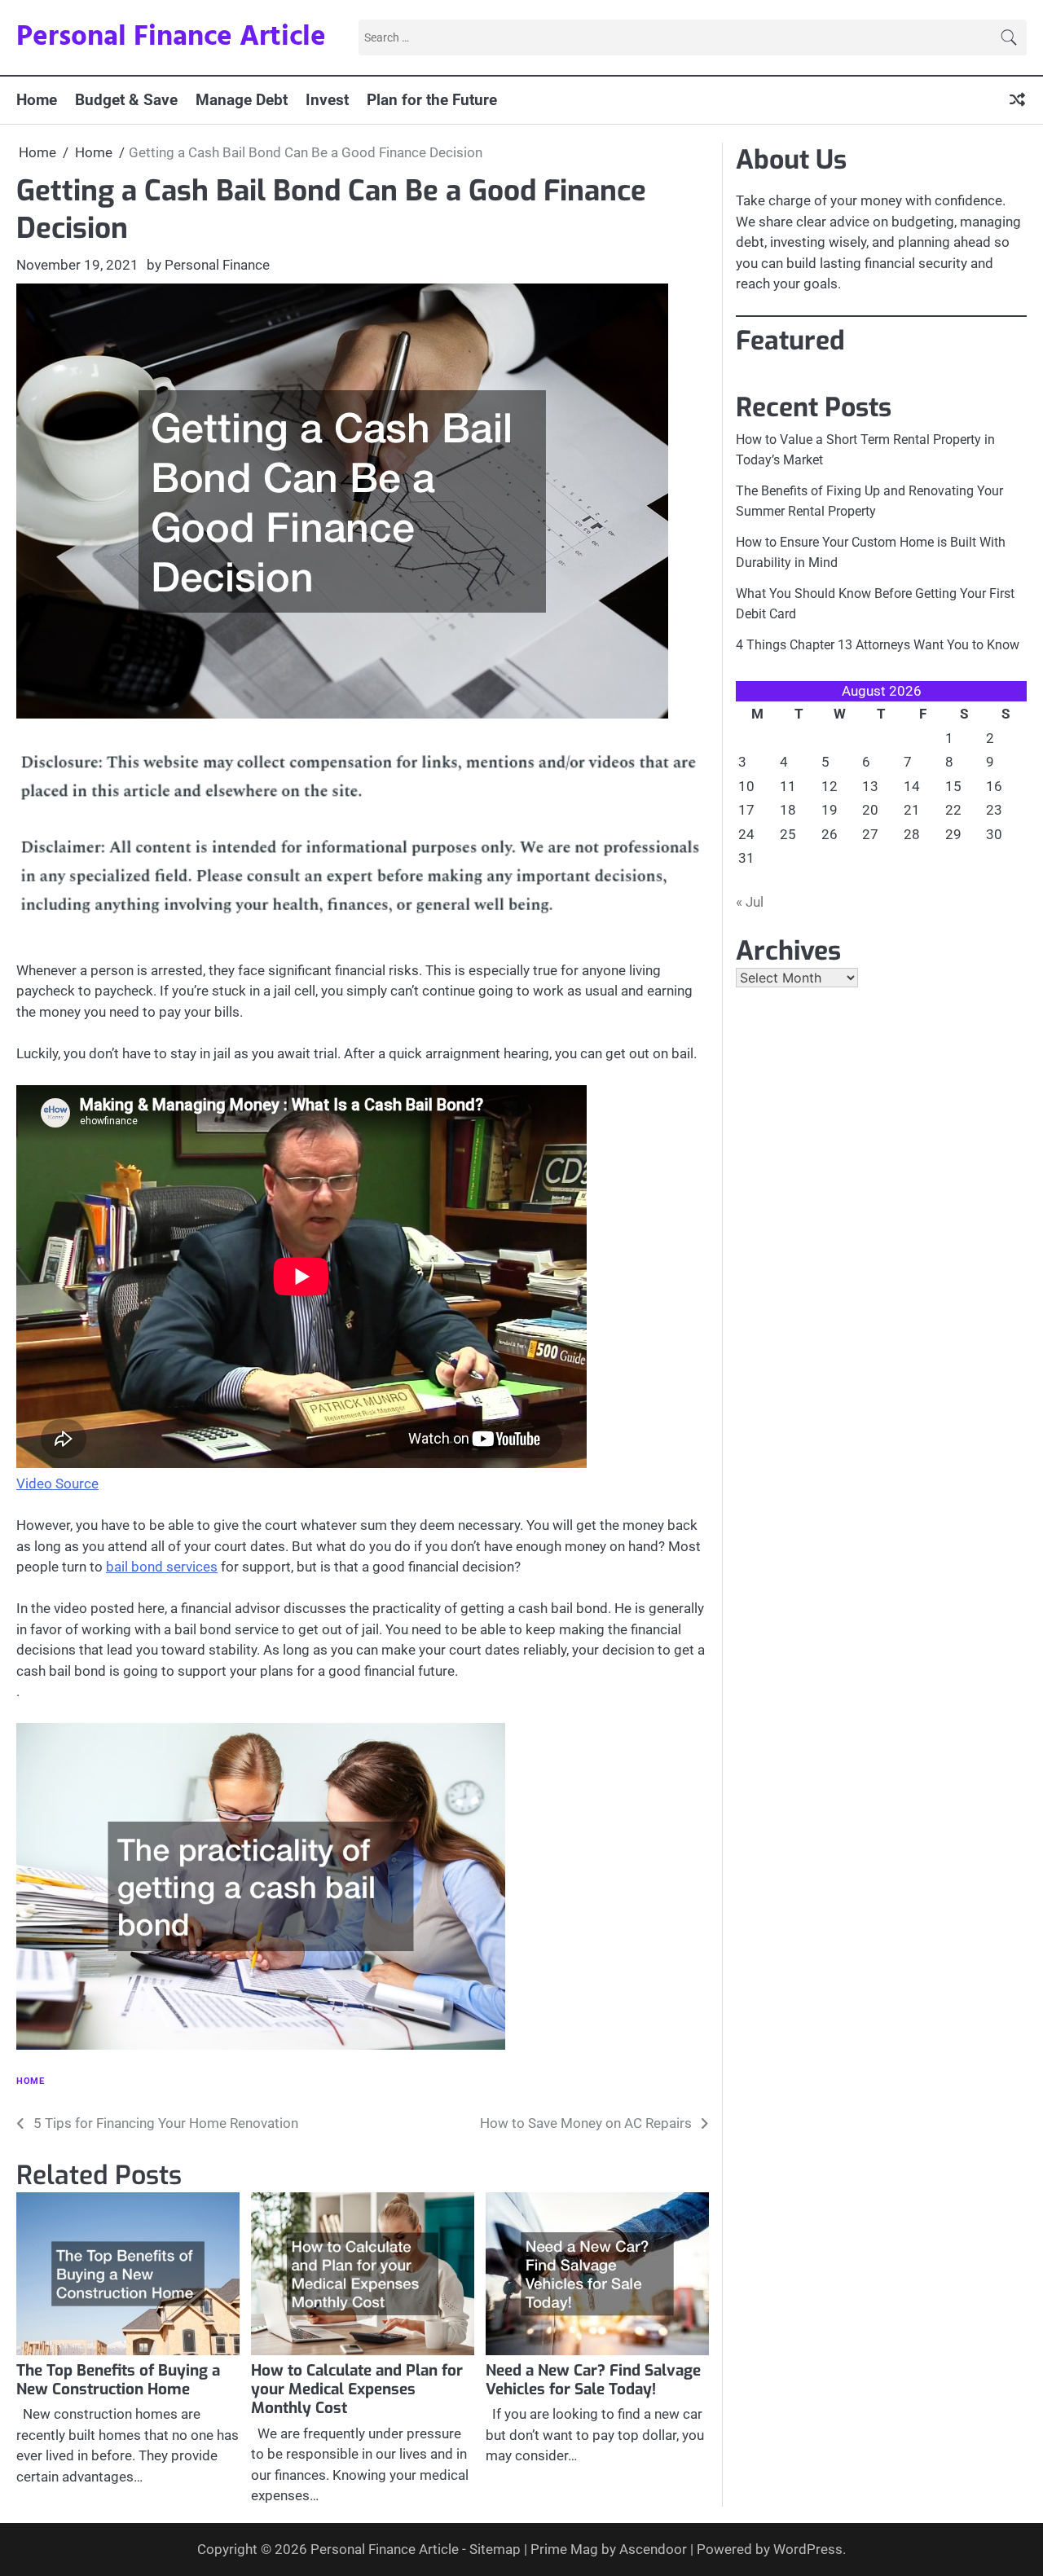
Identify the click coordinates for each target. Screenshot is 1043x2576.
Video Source (57, 1484)
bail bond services (162, 1567)
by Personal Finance (208, 265)
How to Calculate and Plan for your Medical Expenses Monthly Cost (357, 2389)
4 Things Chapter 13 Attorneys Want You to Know (878, 645)
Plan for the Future (432, 100)
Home (37, 100)
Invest (327, 100)
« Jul (750, 902)
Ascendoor (653, 2549)
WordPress (808, 2549)
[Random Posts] (1017, 100)
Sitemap (495, 2549)
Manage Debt (242, 100)
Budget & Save (126, 100)
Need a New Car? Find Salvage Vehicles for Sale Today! (593, 2380)
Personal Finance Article (171, 37)
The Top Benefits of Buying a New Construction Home (118, 2380)
